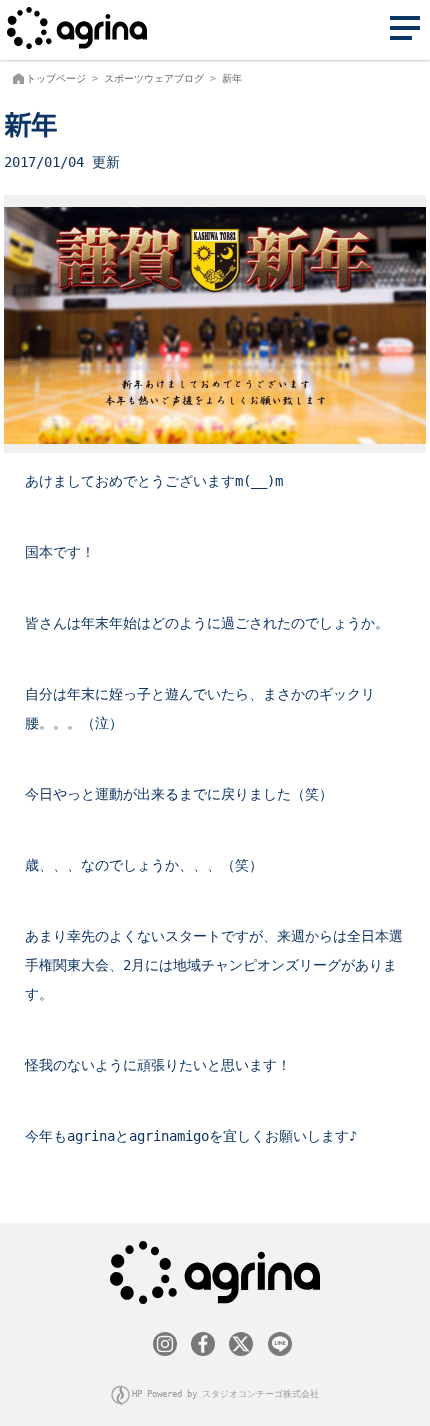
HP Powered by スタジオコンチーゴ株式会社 (225, 1394)
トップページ (56, 78)
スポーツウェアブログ (154, 78)
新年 (232, 78)
